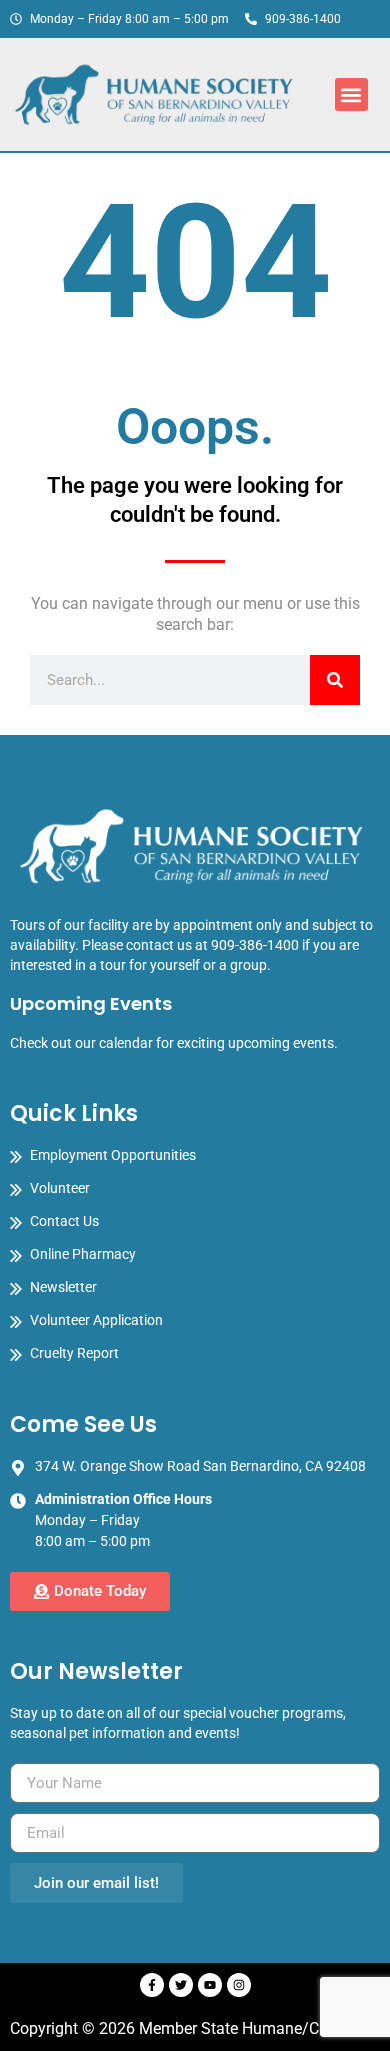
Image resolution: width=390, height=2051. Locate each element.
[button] (351, 94)
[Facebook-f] (152, 1985)
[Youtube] (210, 1985)
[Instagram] (239, 1985)
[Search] (335, 680)
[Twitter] (181, 1985)
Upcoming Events (91, 1003)
